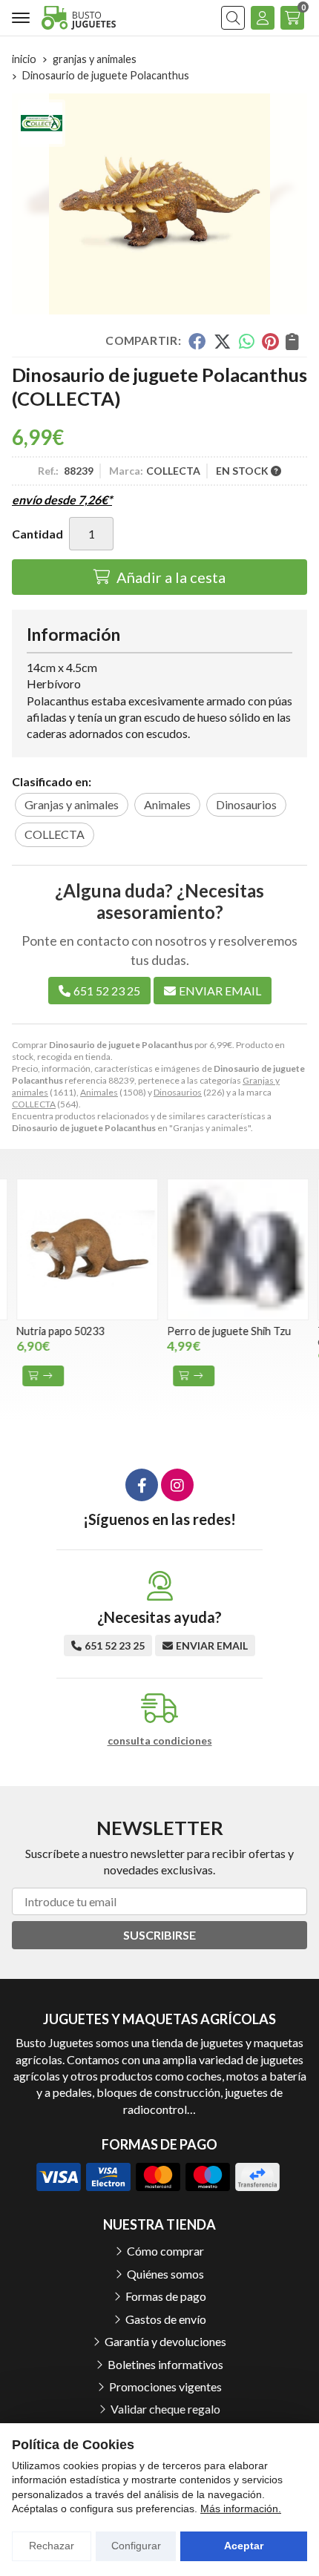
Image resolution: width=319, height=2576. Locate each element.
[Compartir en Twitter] (222, 341)
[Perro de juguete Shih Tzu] (233, 1249)
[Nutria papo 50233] (83, 1249)
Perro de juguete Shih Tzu (224, 1331)
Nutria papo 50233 (56, 1331)
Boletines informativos (165, 2364)
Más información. (241, 2509)
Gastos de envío (166, 2319)
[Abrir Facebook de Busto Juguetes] (142, 1485)
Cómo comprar (165, 2251)
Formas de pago (166, 2296)
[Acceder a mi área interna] (263, 18)
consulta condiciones (160, 1741)
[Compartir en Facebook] (197, 341)
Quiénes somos (165, 2274)
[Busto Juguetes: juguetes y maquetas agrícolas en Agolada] (79, 17)
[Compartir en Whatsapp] (247, 341)
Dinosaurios (178, 1092)
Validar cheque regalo (165, 2409)
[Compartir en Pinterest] (270, 341)
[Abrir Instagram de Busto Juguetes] (177, 1485)
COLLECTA (34, 1104)
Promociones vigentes (165, 2386)
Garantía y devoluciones (165, 2341)
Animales (99, 1092)
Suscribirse (159, 1935)
